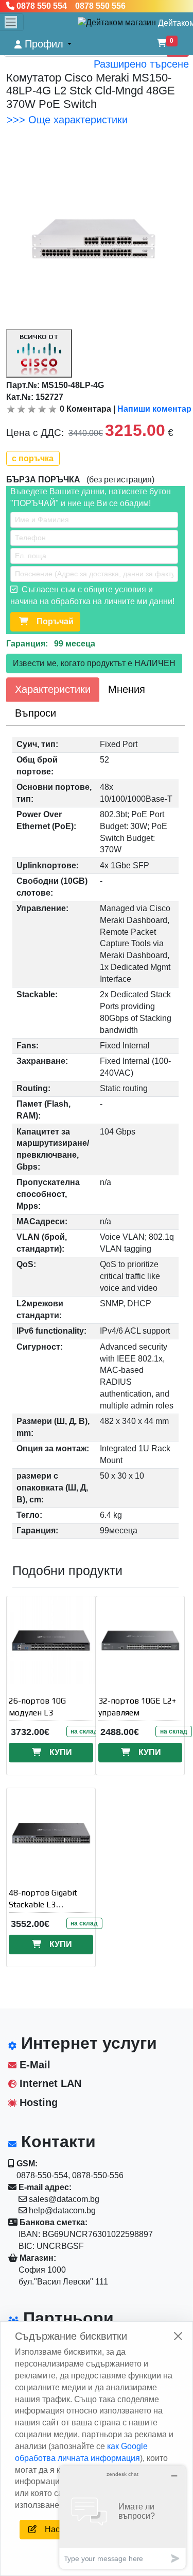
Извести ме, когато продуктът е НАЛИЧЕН (94, 663)
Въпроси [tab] (36, 713)
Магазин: (37, 2258)
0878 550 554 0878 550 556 (70, 6)
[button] (43, 44)
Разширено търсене (141, 64)
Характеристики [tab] (53, 689)
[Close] (178, 2336)
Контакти (56, 2142)
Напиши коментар (154, 409)
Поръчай (51, 621)
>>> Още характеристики (67, 120)
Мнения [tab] (127, 689)
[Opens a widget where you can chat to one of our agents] (122, 2517)
